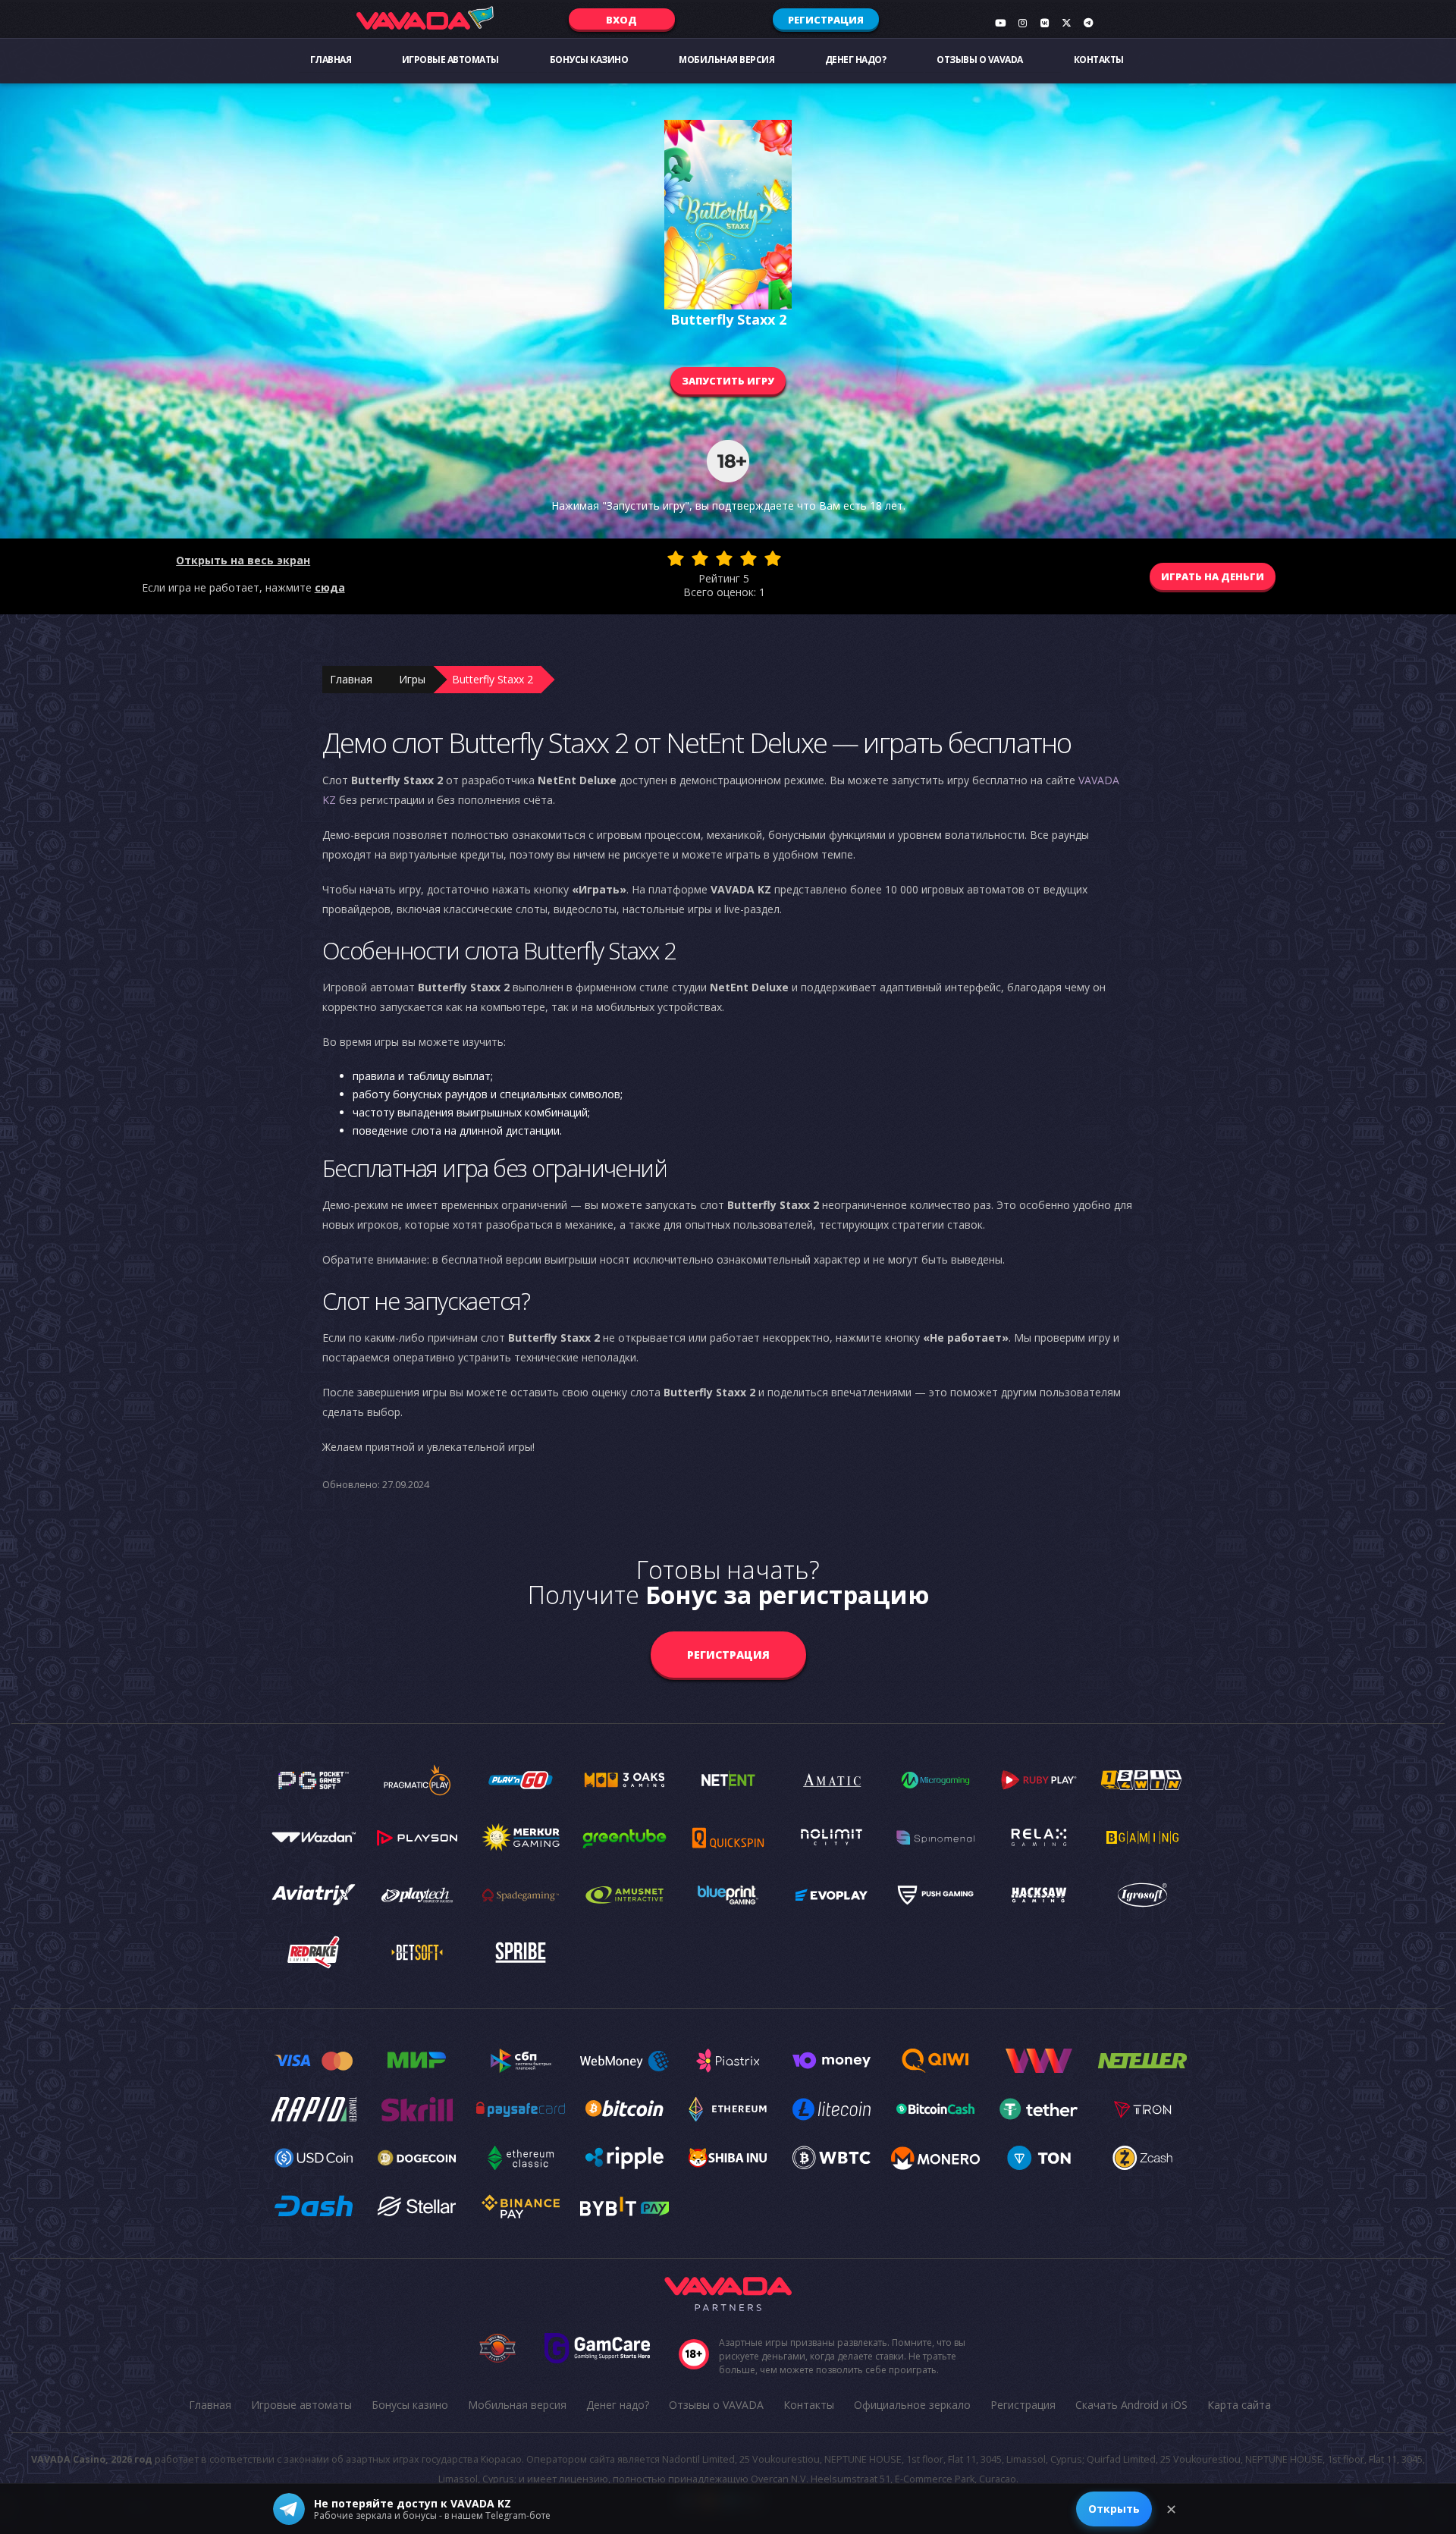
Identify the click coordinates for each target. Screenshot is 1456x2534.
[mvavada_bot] (1088, 23)
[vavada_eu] (1066, 23)
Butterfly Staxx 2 (493, 679)
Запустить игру (728, 381)
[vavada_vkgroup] (1044, 23)
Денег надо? (856, 60)
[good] (748, 558)
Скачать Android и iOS (1131, 2405)
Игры (412, 679)
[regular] (724, 558)
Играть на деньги (1213, 576)
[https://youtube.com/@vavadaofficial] (1000, 23)
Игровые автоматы (450, 60)
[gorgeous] (773, 558)
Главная (331, 60)
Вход (621, 20)
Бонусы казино (589, 60)
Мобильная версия (726, 60)
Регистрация (826, 20)
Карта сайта (1239, 2405)
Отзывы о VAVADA (980, 60)
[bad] (676, 558)
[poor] (700, 558)
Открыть (1114, 2509)
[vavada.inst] (1022, 23)
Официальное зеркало (912, 2405)
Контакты (1099, 60)
